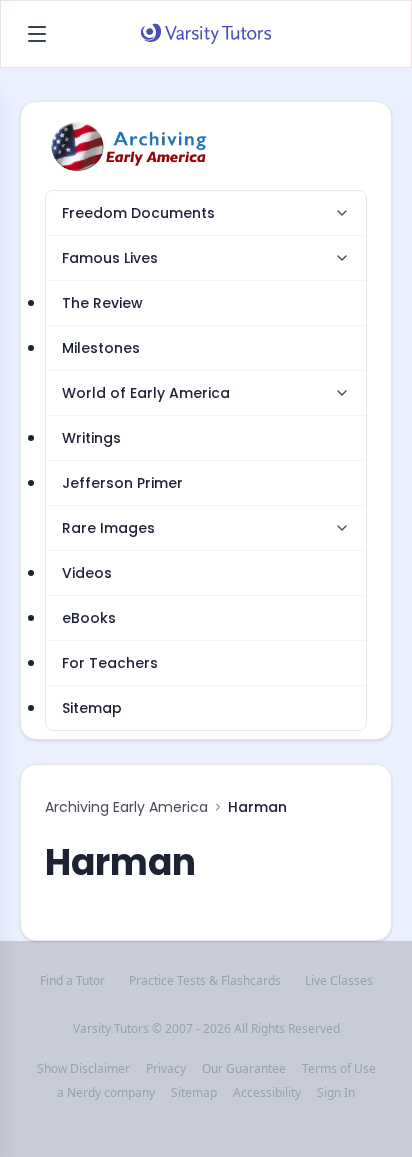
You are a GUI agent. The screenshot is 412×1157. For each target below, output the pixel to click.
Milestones (101, 348)
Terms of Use (339, 1069)
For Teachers (110, 663)
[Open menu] (37, 34)
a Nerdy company (106, 1093)
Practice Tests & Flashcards (205, 981)
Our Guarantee (244, 1069)
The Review (102, 303)
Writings (91, 438)
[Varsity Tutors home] (206, 34)
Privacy (166, 1069)
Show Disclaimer (83, 1069)
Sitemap (92, 708)
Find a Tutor (72, 981)
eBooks (89, 618)
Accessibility (267, 1093)
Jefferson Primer (122, 483)
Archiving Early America (126, 807)
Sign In (336, 1093)
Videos (87, 573)
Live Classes (339, 981)
